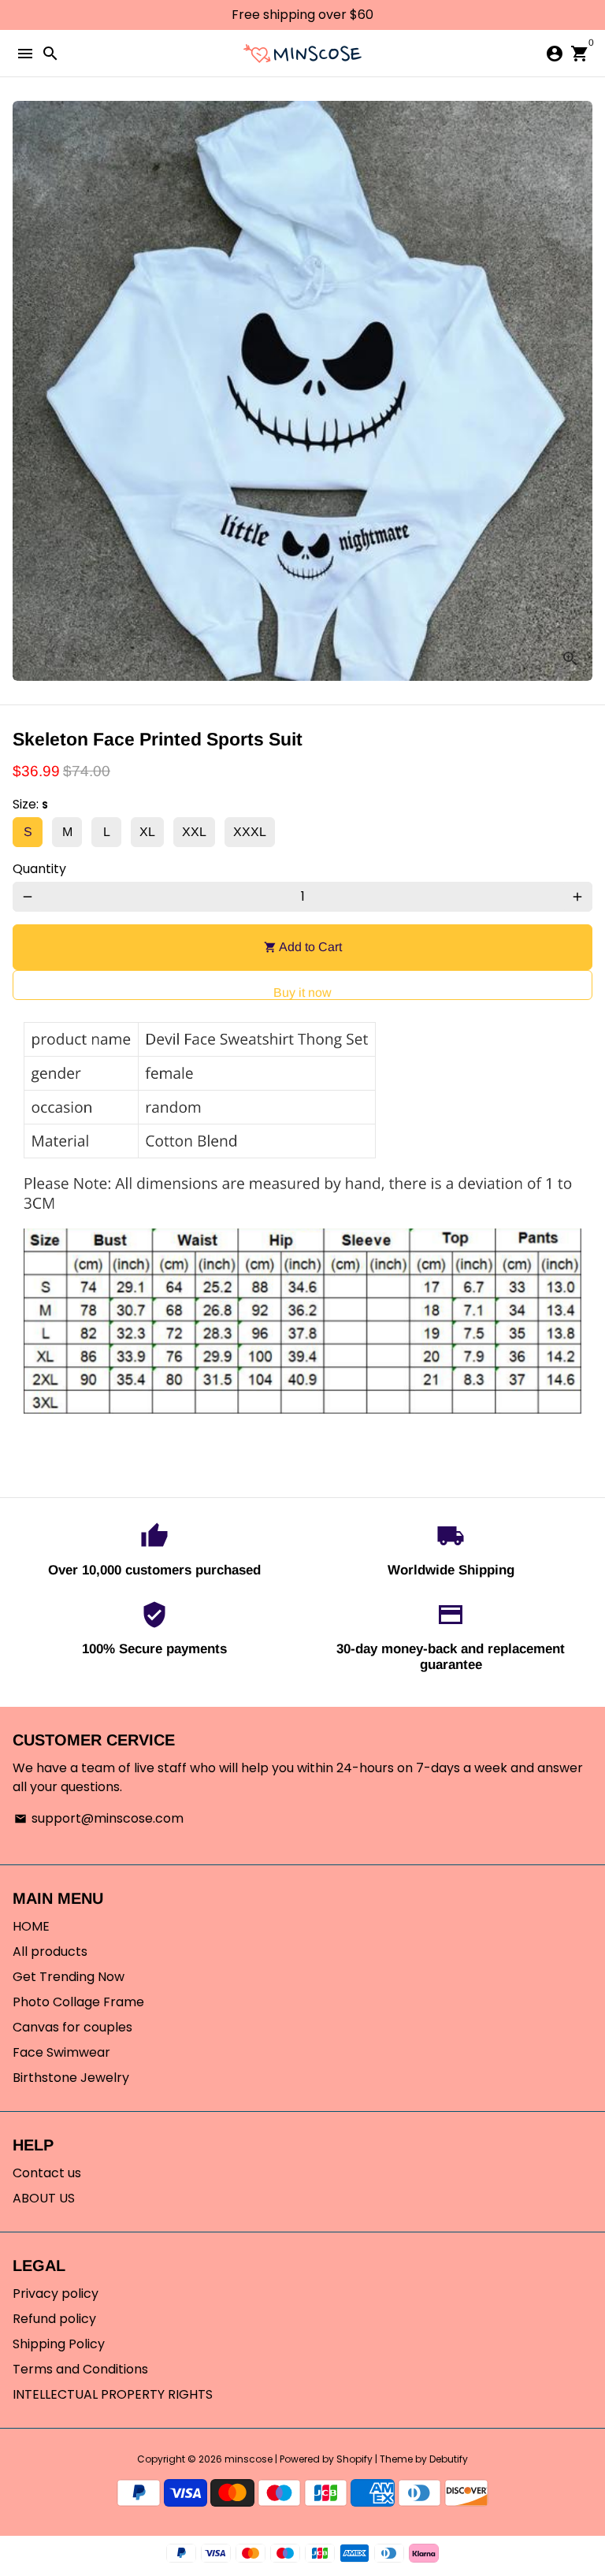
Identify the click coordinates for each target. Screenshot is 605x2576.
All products (50, 1952)
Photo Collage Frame (78, 2002)
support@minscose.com (99, 1818)
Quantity (39, 869)
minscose (249, 2459)
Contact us (47, 2173)
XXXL (250, 832)
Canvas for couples (72, 2027)
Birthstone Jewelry (71, 2078)
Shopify (354, 2459)
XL (147, 832)
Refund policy (54, 2319)
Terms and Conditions (80, 2369)
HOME (31, 1926)
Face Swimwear (61, 2052)
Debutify (449, 2459)
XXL (194, 832)
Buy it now (302, 992)
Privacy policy (56, 2293)
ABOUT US (44, 2198)
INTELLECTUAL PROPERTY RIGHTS (113, 2394)
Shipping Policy (59, 2344)
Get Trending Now (69, 1977)
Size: (30, 804)
